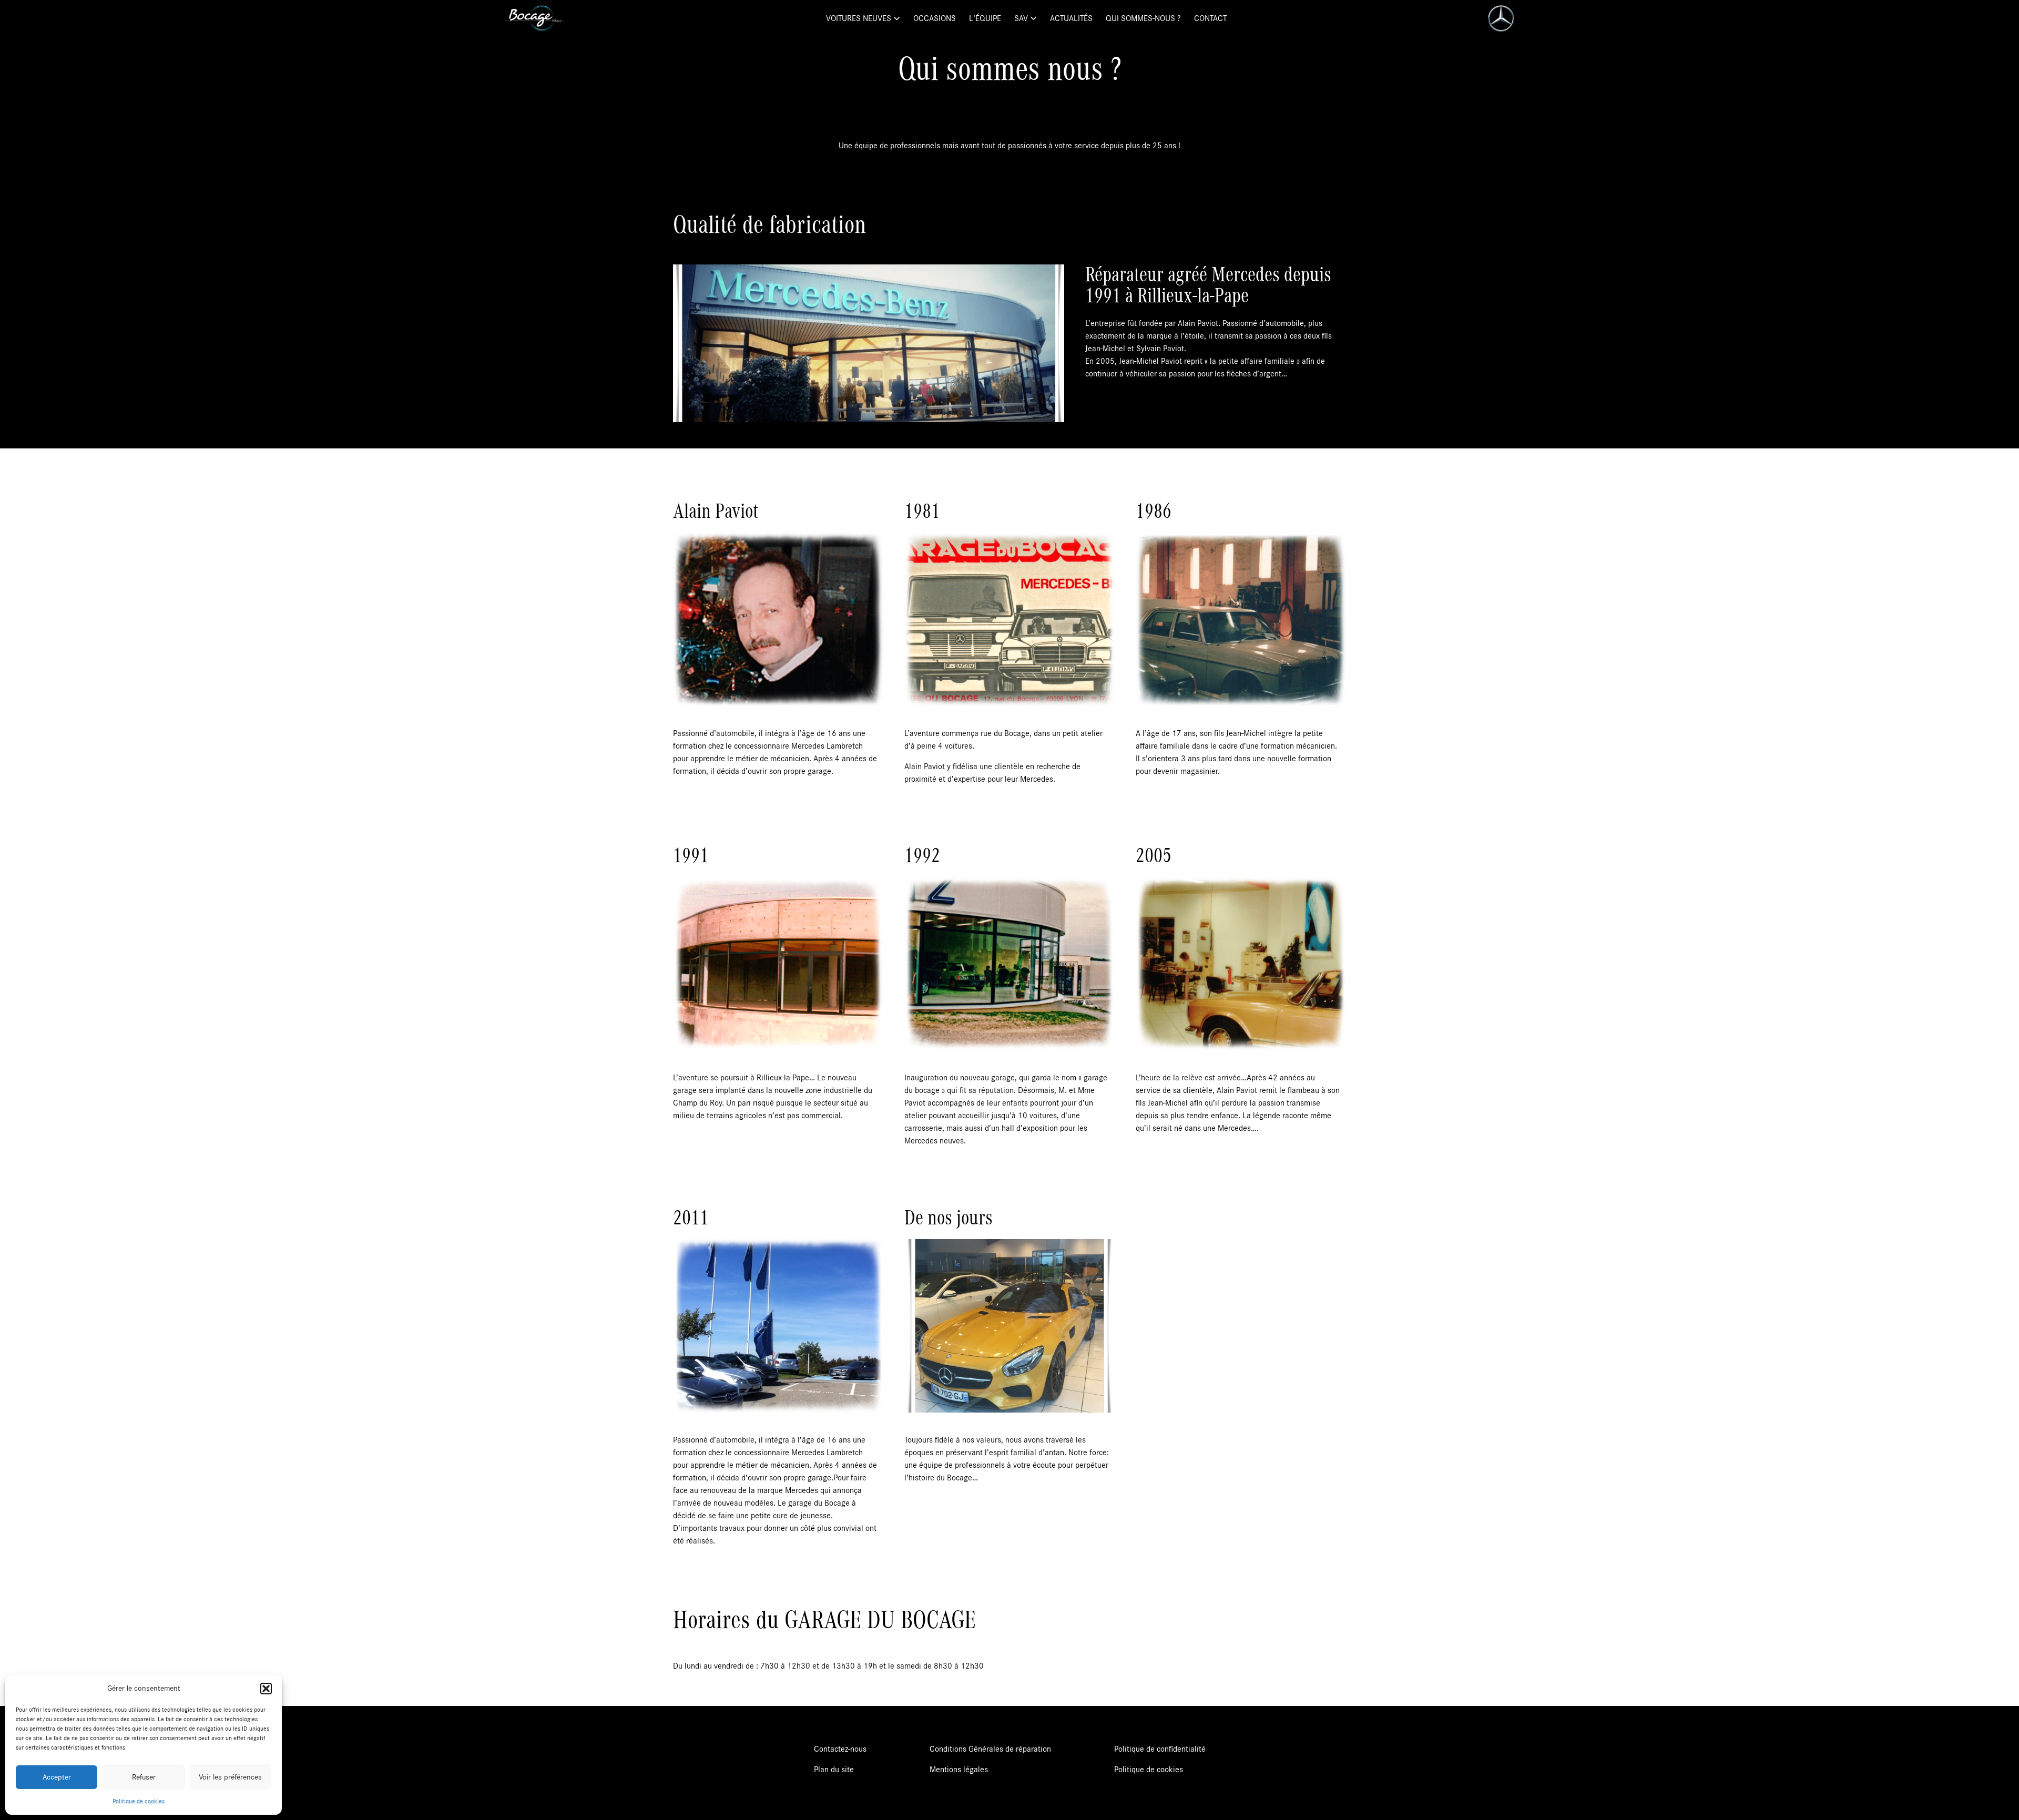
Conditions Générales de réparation (990, 1749)
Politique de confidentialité (1160, 1749)
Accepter (57, 1777)
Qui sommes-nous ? (1143, 18)
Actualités (1071, 18)
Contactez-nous (840, 1749)
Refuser (144, 1777)
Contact (1210, 18)
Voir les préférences (230, 1777)
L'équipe (985, 18)
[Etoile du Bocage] (535, 18)
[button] (266, 1689)
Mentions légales (959, 1770)
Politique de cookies (139, 1801)
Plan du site (834, 1770)
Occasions (935, 18)
